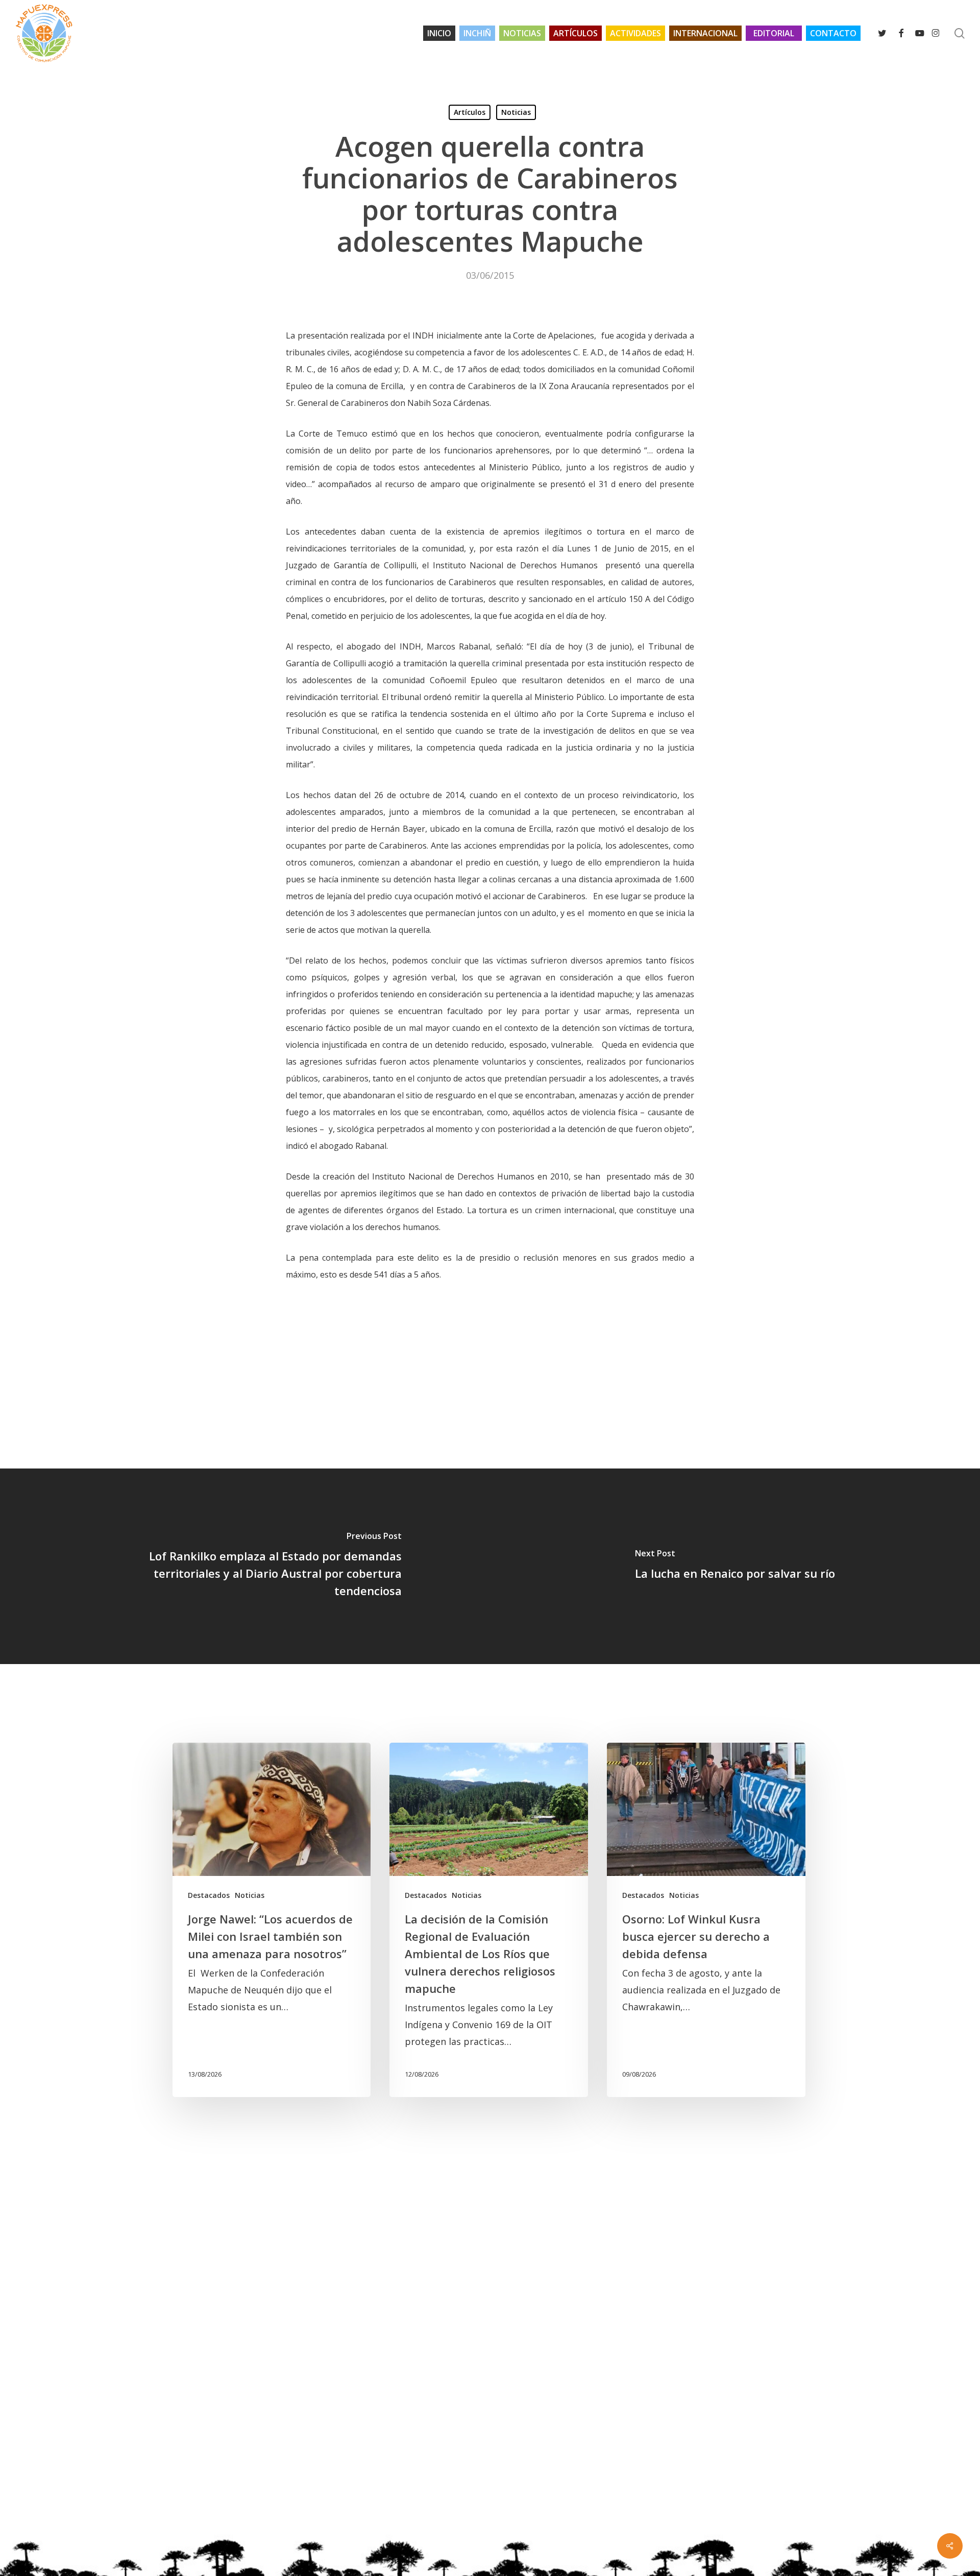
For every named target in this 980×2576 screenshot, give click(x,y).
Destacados (209, 1895)
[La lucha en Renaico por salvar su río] (735, 1566)
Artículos (470, 112)
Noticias (516, 112)
